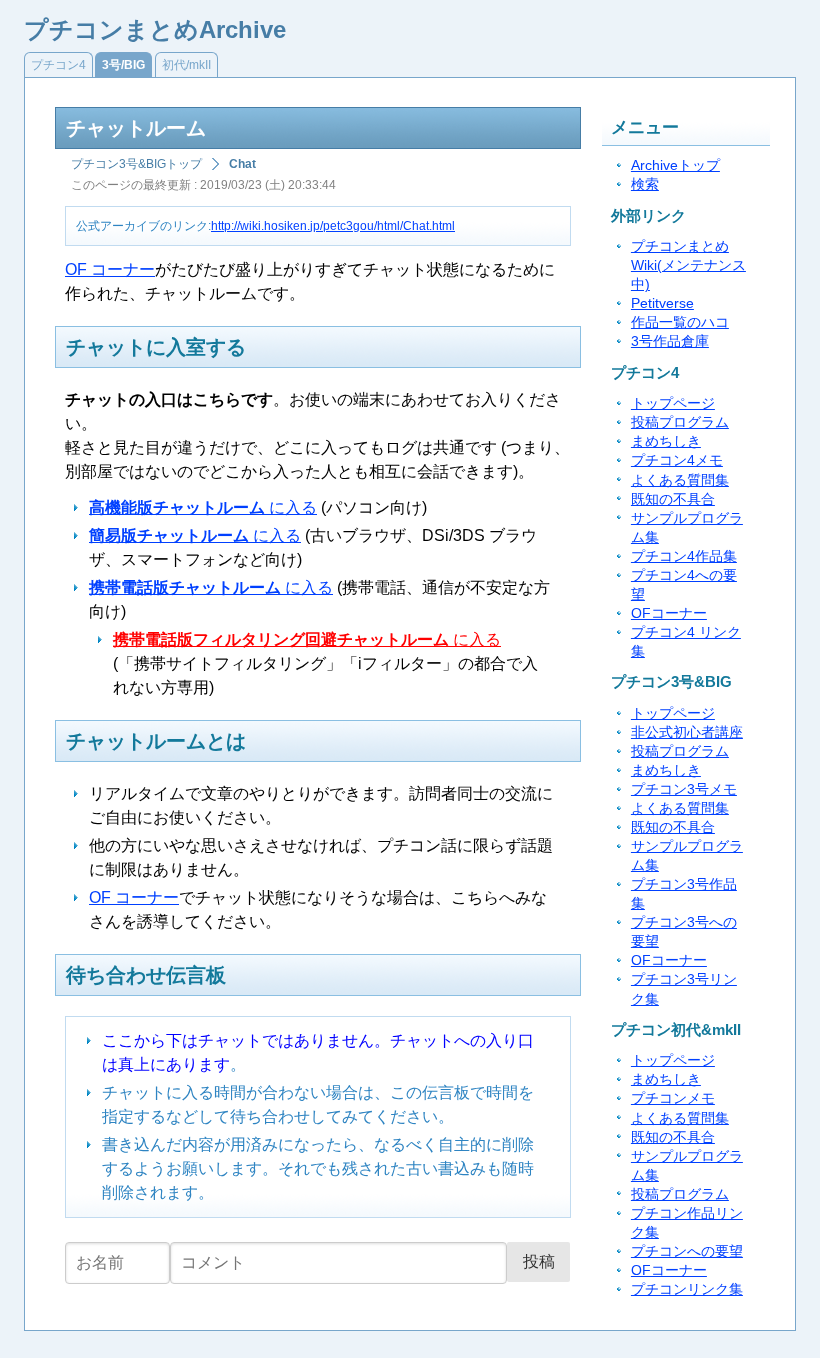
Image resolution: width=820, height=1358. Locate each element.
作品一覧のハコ (680, 322)
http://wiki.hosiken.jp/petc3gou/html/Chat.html (333, 226)
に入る (203, 507)
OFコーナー (669, 613)
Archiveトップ (675, 165)
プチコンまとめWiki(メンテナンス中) (688, 265)
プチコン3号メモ (684, 789)
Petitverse (662, 303)
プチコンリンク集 (687, 1289)
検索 (645, 184)
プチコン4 (58, 65)
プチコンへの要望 (687, 1251)
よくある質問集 (680, 480)
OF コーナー (110, 269)
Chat (242, 164)
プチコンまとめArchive (155, 29)
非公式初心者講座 (687, 732)
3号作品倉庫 (670, 341)
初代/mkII (186, 65)
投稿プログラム (680, 422)
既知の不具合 (673, 499)
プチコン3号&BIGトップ (136, 164)
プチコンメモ (673, 1098)
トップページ (673, 403)
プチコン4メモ (677, 460)
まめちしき (666, 441)
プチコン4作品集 (684, 556)
